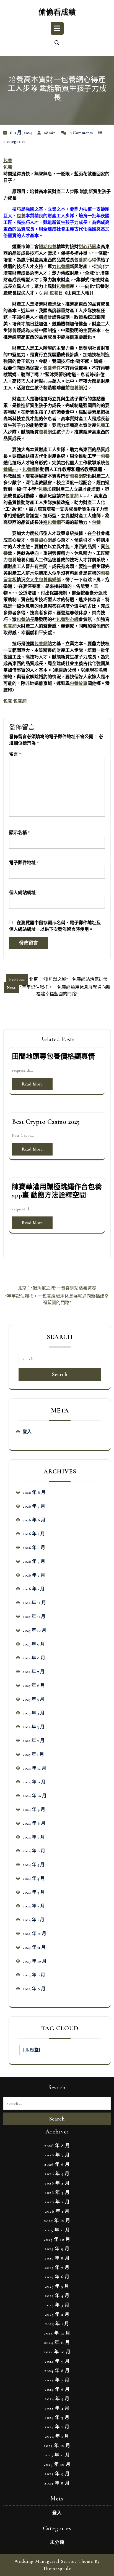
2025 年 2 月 (34, 1741)
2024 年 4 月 (34, 1878)
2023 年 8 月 (34, 1989)
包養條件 (52, 368)
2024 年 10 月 (35, 1796)
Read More (32, 1084)
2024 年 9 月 (34, 1810)
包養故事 (79, 683)
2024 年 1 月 (33, 1920)
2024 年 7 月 (34, 1837)
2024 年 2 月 (34, 1906)
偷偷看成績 (57, 13)
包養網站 (43, 644)
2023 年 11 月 (34, 1947)
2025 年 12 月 (34, 1603)
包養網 (63, 267)
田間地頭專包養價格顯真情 (53, 1057)
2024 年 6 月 (34, 1851)
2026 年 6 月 (34, 1520)
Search (60, 1374)
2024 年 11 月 (34, 1782)
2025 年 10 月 (34, 1630)
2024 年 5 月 (34, 1865)
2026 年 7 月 (34, 1506)
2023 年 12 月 (34, 1934)
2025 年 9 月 (34, 1644)
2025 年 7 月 (34, 1672)
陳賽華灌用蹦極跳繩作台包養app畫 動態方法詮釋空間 (57, 1191)
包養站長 (25, 620)
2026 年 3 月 (34, 1561)
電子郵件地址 (24, 863)
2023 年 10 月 (35, 1961)
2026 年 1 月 (34, 1589)
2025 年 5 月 (33, 1699)
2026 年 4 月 (34, 1548)
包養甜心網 (41, 540)
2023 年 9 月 (34, 1975)
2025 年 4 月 (34, 1713)
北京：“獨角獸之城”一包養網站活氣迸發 (57, 1288)
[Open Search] (57, 43)
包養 (8, 161)
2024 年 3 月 (34, 1892)
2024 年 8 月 (34, 1823)
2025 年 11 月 (34, 1617)
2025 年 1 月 (33, 1754)
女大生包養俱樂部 (43, 580)
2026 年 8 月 (34, 1492)
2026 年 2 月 (34, 1575)
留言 (15, 754)
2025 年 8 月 (34, 1658)
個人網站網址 (22, 893)
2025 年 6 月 (34, 1685)
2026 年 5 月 (34, 1534)
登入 (27, 1432)
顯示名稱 (20, 833)
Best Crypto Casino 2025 (46, 1122)
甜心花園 (87, 247)
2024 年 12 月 (34, 1768)
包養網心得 (85, 260)
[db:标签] (32, 2050)
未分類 (57, 2542)
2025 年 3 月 (34, 1727)
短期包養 (48, 247)
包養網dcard (77, 496)
